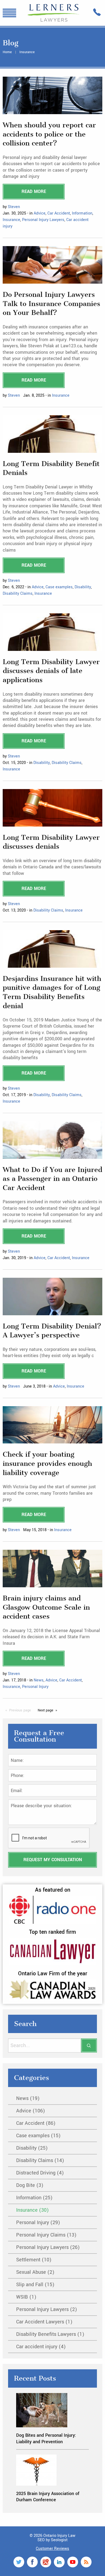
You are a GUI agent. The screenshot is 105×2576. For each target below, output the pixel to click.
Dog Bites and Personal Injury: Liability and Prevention (46, 2438)
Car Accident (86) (36, 2123)
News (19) (28, 2098)
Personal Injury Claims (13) (46, 2235)
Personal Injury (35, 1687)
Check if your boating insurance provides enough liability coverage (47, 1463)
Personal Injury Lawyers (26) (48, 2247)
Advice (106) (31, 2111)
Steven (14, 207)
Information (82, 213)
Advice (40, 213)
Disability (83, 587)
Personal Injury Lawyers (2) (47, 2309)
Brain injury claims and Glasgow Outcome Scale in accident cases (46, 1607)
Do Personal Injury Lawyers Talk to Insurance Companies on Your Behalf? (51, 304)
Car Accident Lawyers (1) (44, 2322)
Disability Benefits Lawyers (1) (50, 2334)
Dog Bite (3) (30, 2185)
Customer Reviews (52, 2549)
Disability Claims (18, 594)
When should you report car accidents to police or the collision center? (49, 134)
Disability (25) (32, 2148)
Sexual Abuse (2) (35, 2272)
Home (7, 52)
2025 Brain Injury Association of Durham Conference (48, 2497)
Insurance (11, 220)
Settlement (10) (34, 2260)
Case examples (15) (38, 2136)
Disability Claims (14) (40, 2160)
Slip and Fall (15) (35, 2285)
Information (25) (34, 2198)
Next (45, 1710)
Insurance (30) (32, 2210)
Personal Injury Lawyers (43, 220)
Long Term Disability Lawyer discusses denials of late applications (51, 671)
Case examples (59, 587)
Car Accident (59, 213)
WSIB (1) (26, 2297)
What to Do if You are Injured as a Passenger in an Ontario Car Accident (52, 1179)
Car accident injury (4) (41, 2347)
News (39, 1680)
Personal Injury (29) (38, 2222)
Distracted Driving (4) (40, 2173)
